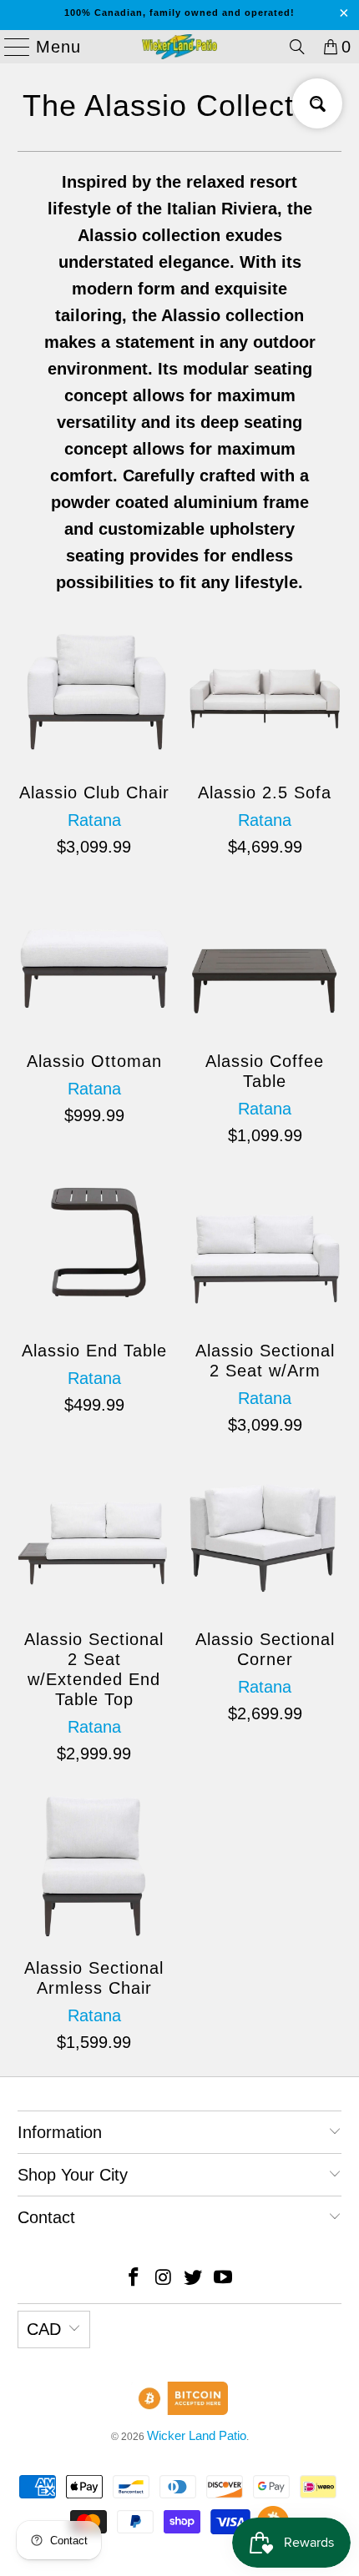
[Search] (297, 47)
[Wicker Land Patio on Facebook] (134, 2279)
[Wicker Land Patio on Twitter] (194, 2279)
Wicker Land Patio (197, 2435)
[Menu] (10, 47)
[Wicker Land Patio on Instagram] (164, 2279)
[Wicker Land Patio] (180, 47)
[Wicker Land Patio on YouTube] (224, 2279)
